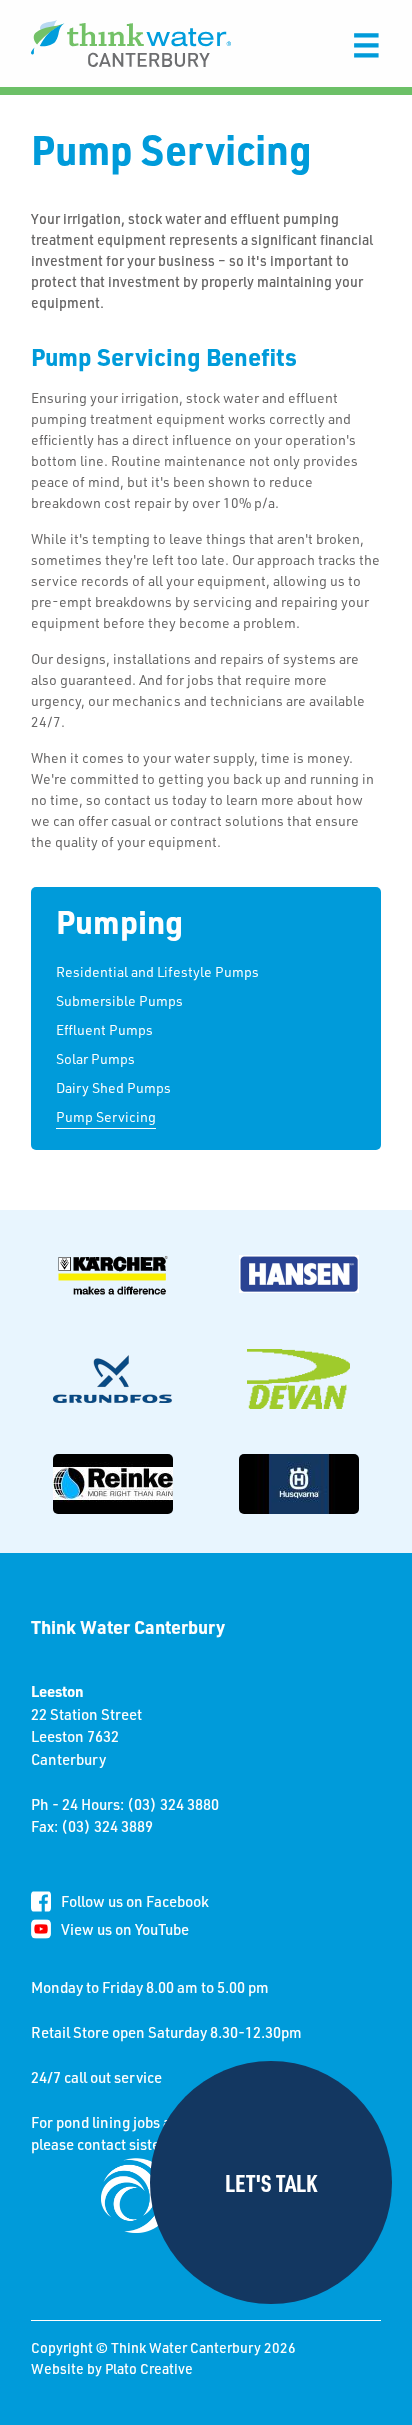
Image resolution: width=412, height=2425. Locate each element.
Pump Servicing (106, 1116)
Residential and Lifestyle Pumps (157, 971)
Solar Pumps (95, 1058)
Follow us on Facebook (135, 1901)
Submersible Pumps (119, 1000)
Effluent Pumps (104, 1029)
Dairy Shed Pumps (113, 1087)
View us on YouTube (125, 1929)
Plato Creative (149, 2368)
